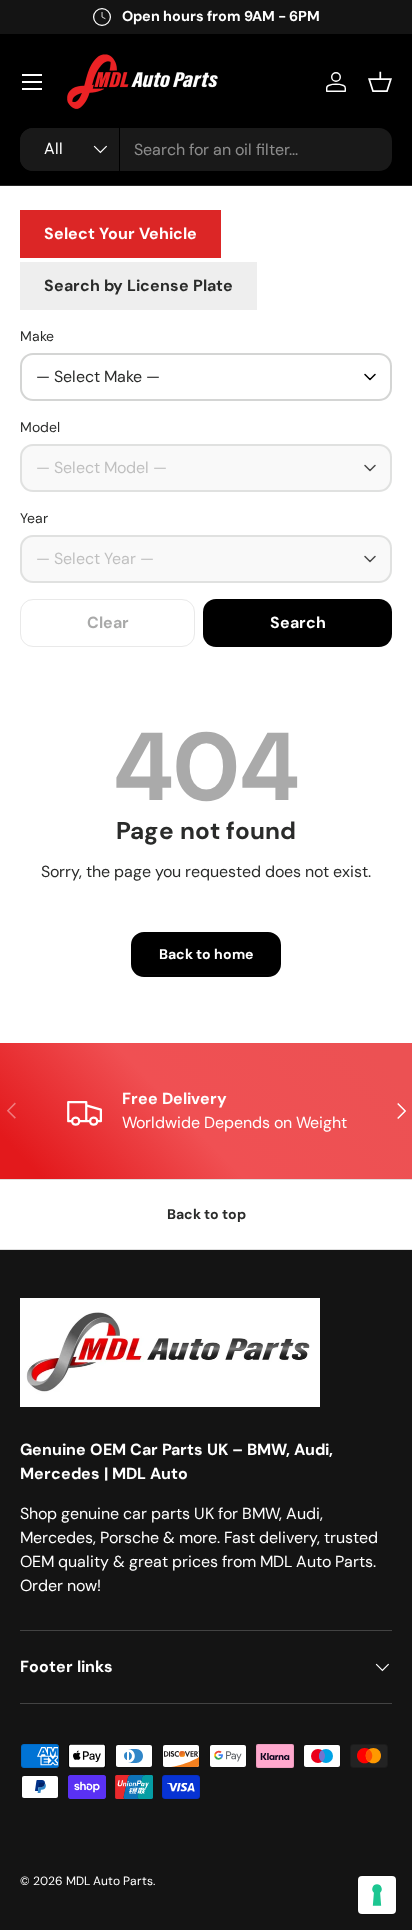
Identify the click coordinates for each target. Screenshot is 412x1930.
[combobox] (206, 149)
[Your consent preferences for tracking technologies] (377, 1895)
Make (37, 336)
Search (298, 622)
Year (34, 518)
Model (40, 427)
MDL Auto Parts (109, 1881)
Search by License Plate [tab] (138, 285)
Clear (108, 622)
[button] (380, 82)
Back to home (206, 954)
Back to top (206, 1214)
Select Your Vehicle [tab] (120, 233)
